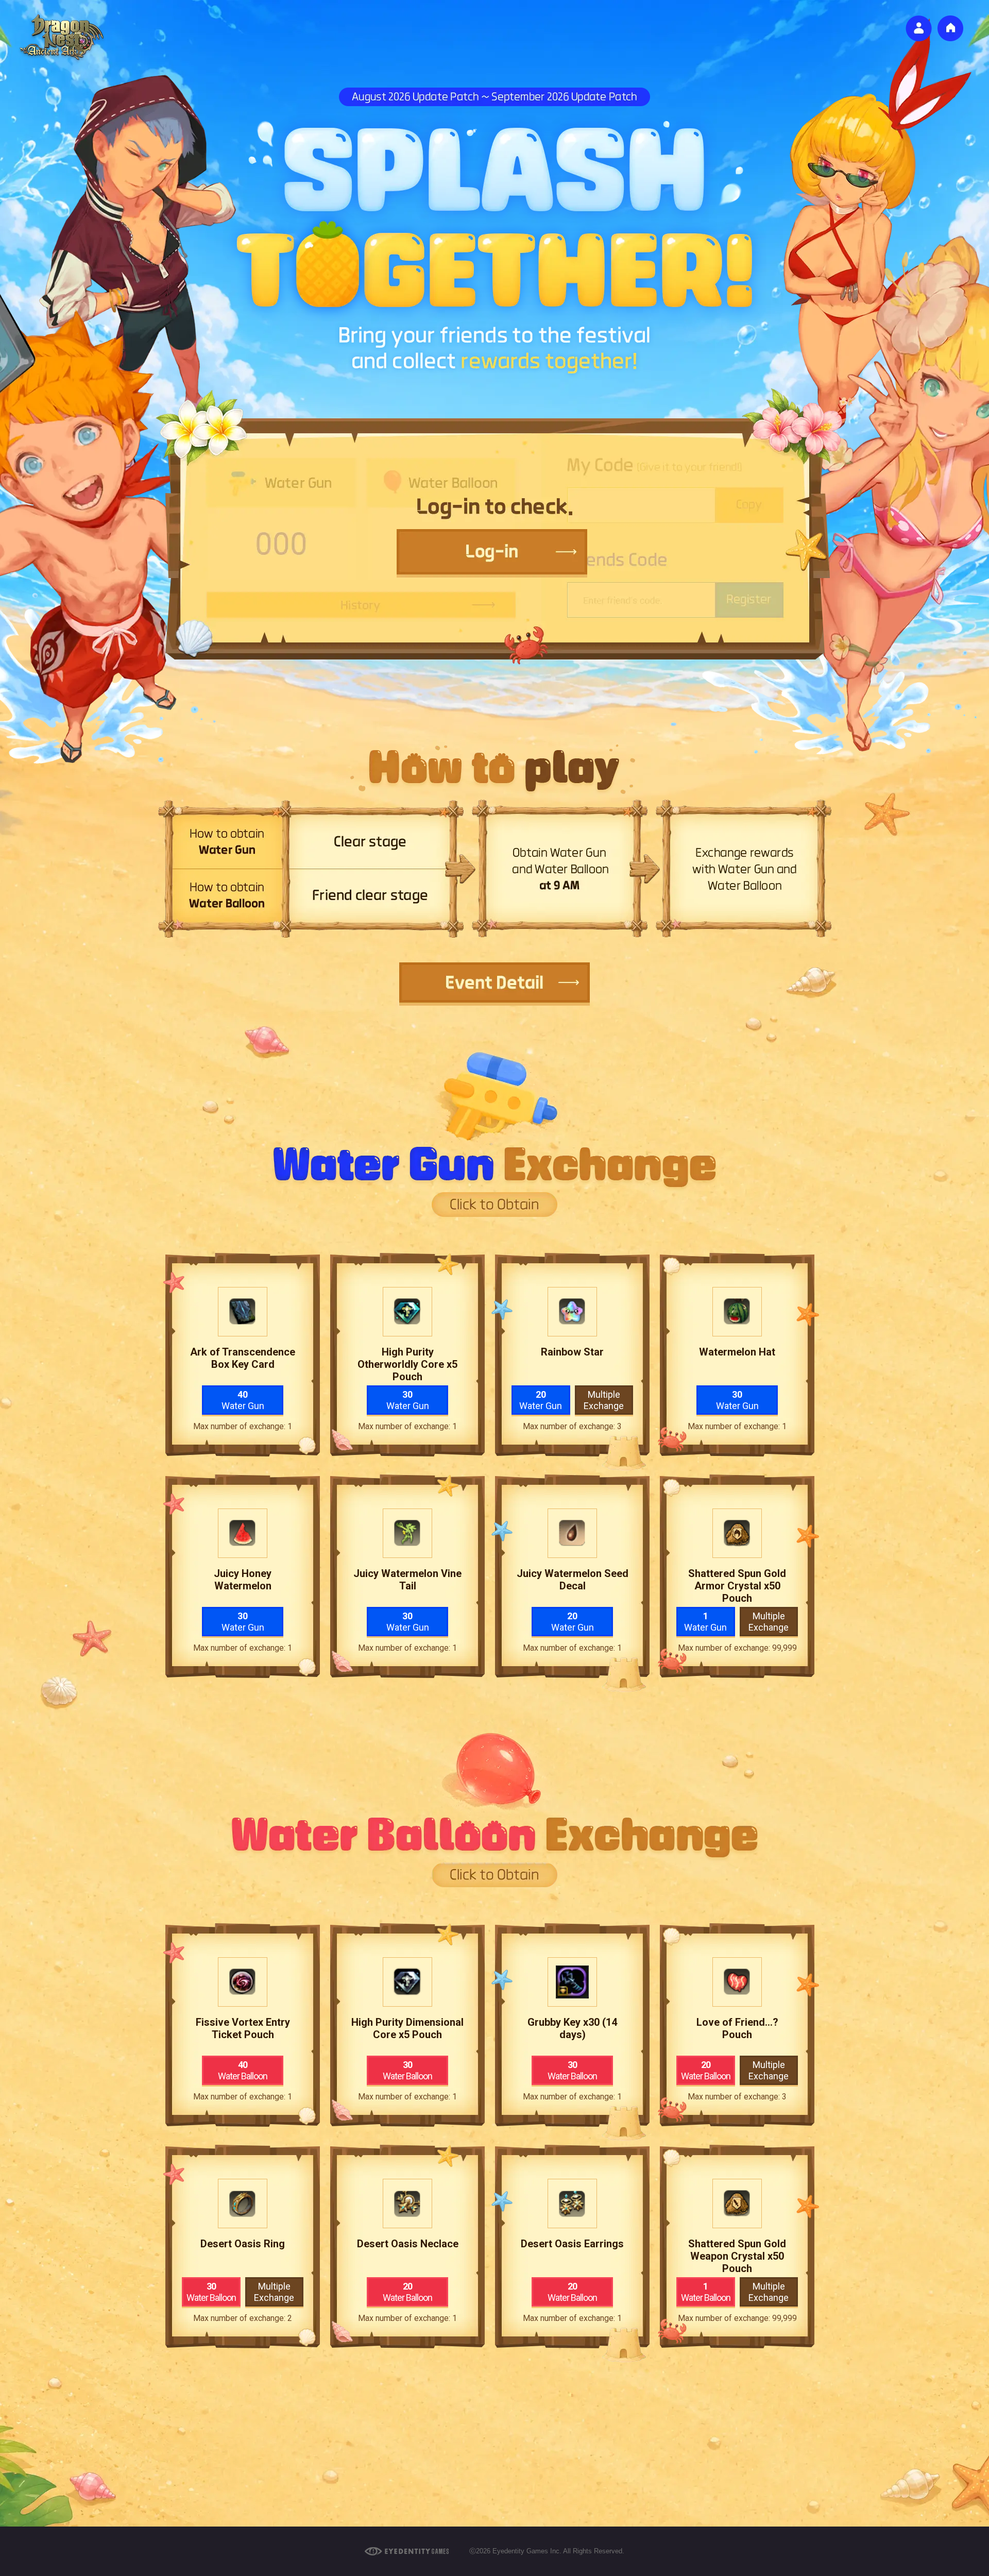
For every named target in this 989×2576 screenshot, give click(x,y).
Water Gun (243, 1400)
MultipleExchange (604, 1400)
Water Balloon (243, 2070)
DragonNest (62, 39)
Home (950, 28)
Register (919, 29)
